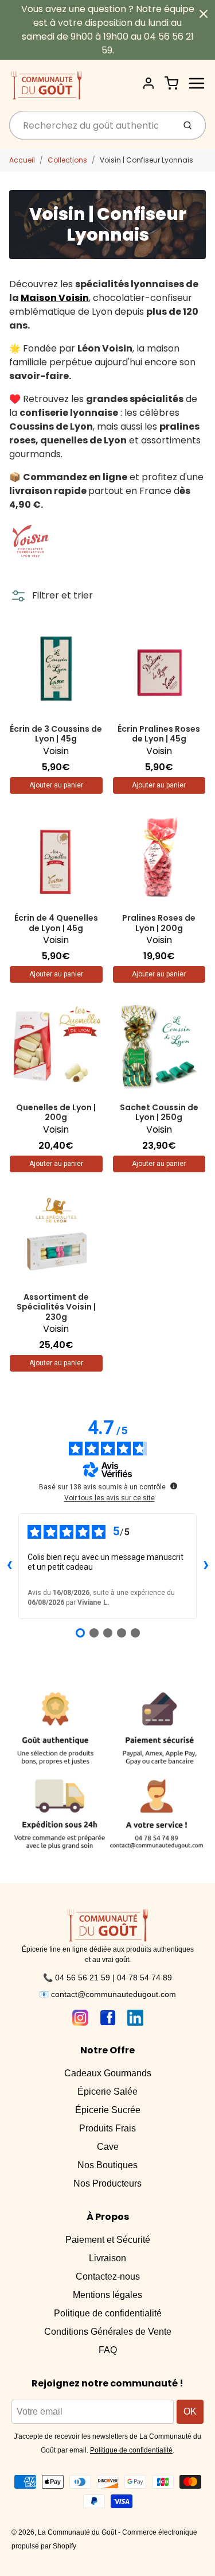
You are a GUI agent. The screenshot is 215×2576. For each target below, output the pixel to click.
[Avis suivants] (206, 1566)
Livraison (107, 2258)
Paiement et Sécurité (108, 2240)
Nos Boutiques (107, 2165)
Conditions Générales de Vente (108, 2332)
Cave (108, 2147)
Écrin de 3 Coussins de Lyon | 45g (56, 734)
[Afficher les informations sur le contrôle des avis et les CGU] (174, 1486)
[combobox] (91, 125)
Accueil (22, 160)
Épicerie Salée (107, 2092)
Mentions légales (107, 2295)
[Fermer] (204, 14)
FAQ (108, 2350)
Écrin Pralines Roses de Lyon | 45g (159, 734)
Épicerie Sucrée (108, 2110)
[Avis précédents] (9, 1566)
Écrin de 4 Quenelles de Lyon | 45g (56, 923)
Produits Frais (107, 2128)
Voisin (56, 751)
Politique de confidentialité (108, 2313)
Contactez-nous (108, 2276)
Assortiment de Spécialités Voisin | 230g (56, 1307)
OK (190, 2411)
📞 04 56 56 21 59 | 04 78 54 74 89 (107, 1978)
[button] (51, 596)
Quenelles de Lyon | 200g (56, 1113)
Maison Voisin (55, 298)
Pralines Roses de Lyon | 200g (159, 923)
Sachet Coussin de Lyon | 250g (159, 1113)
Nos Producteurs (107, 2183)
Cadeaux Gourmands (108, 2073)
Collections (67, 160)
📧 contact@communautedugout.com (107, 1994)
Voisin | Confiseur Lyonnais (146, 160)
